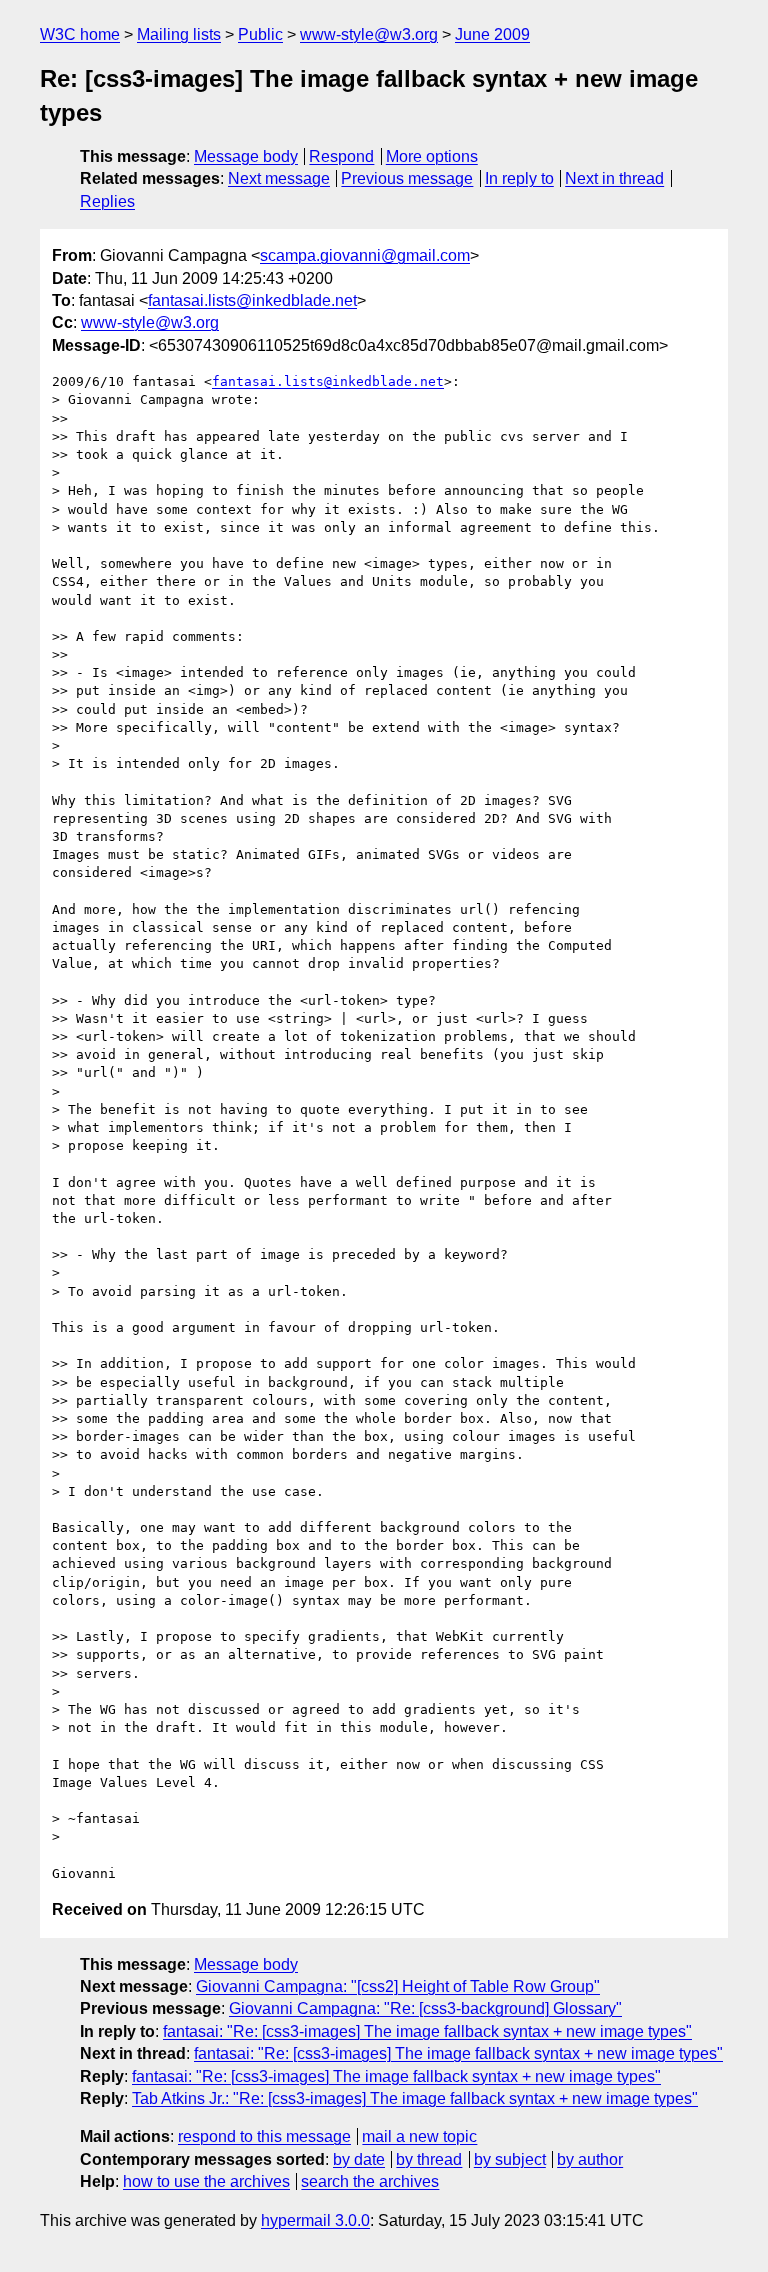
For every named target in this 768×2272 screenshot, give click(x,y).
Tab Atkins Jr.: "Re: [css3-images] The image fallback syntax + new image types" (415, 2098)
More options (432, 156)
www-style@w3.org (369, 34)
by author (590, 2159)
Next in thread (614, 178)
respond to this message (264, 2136)
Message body (246, 156)
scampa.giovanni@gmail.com (365, 255)
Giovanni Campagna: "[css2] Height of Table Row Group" (398, 1986)
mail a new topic (419, 2136)
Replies (107, 201)
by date (359, 2159)
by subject (510, 2159)
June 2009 (492, 34)
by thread (429, 2159)
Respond (341, 156)
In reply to (519, 178)
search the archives (370, 2181)
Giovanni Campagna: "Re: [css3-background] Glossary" (425, 2008)
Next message (279, 178)
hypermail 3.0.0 (315, 2220)
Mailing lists (179, 34)
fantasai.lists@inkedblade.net (252, 300)
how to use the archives (206, 2181)
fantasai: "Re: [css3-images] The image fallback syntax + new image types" (427, 2031)
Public (260, 34)
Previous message (407, 178)
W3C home (80, 34)
